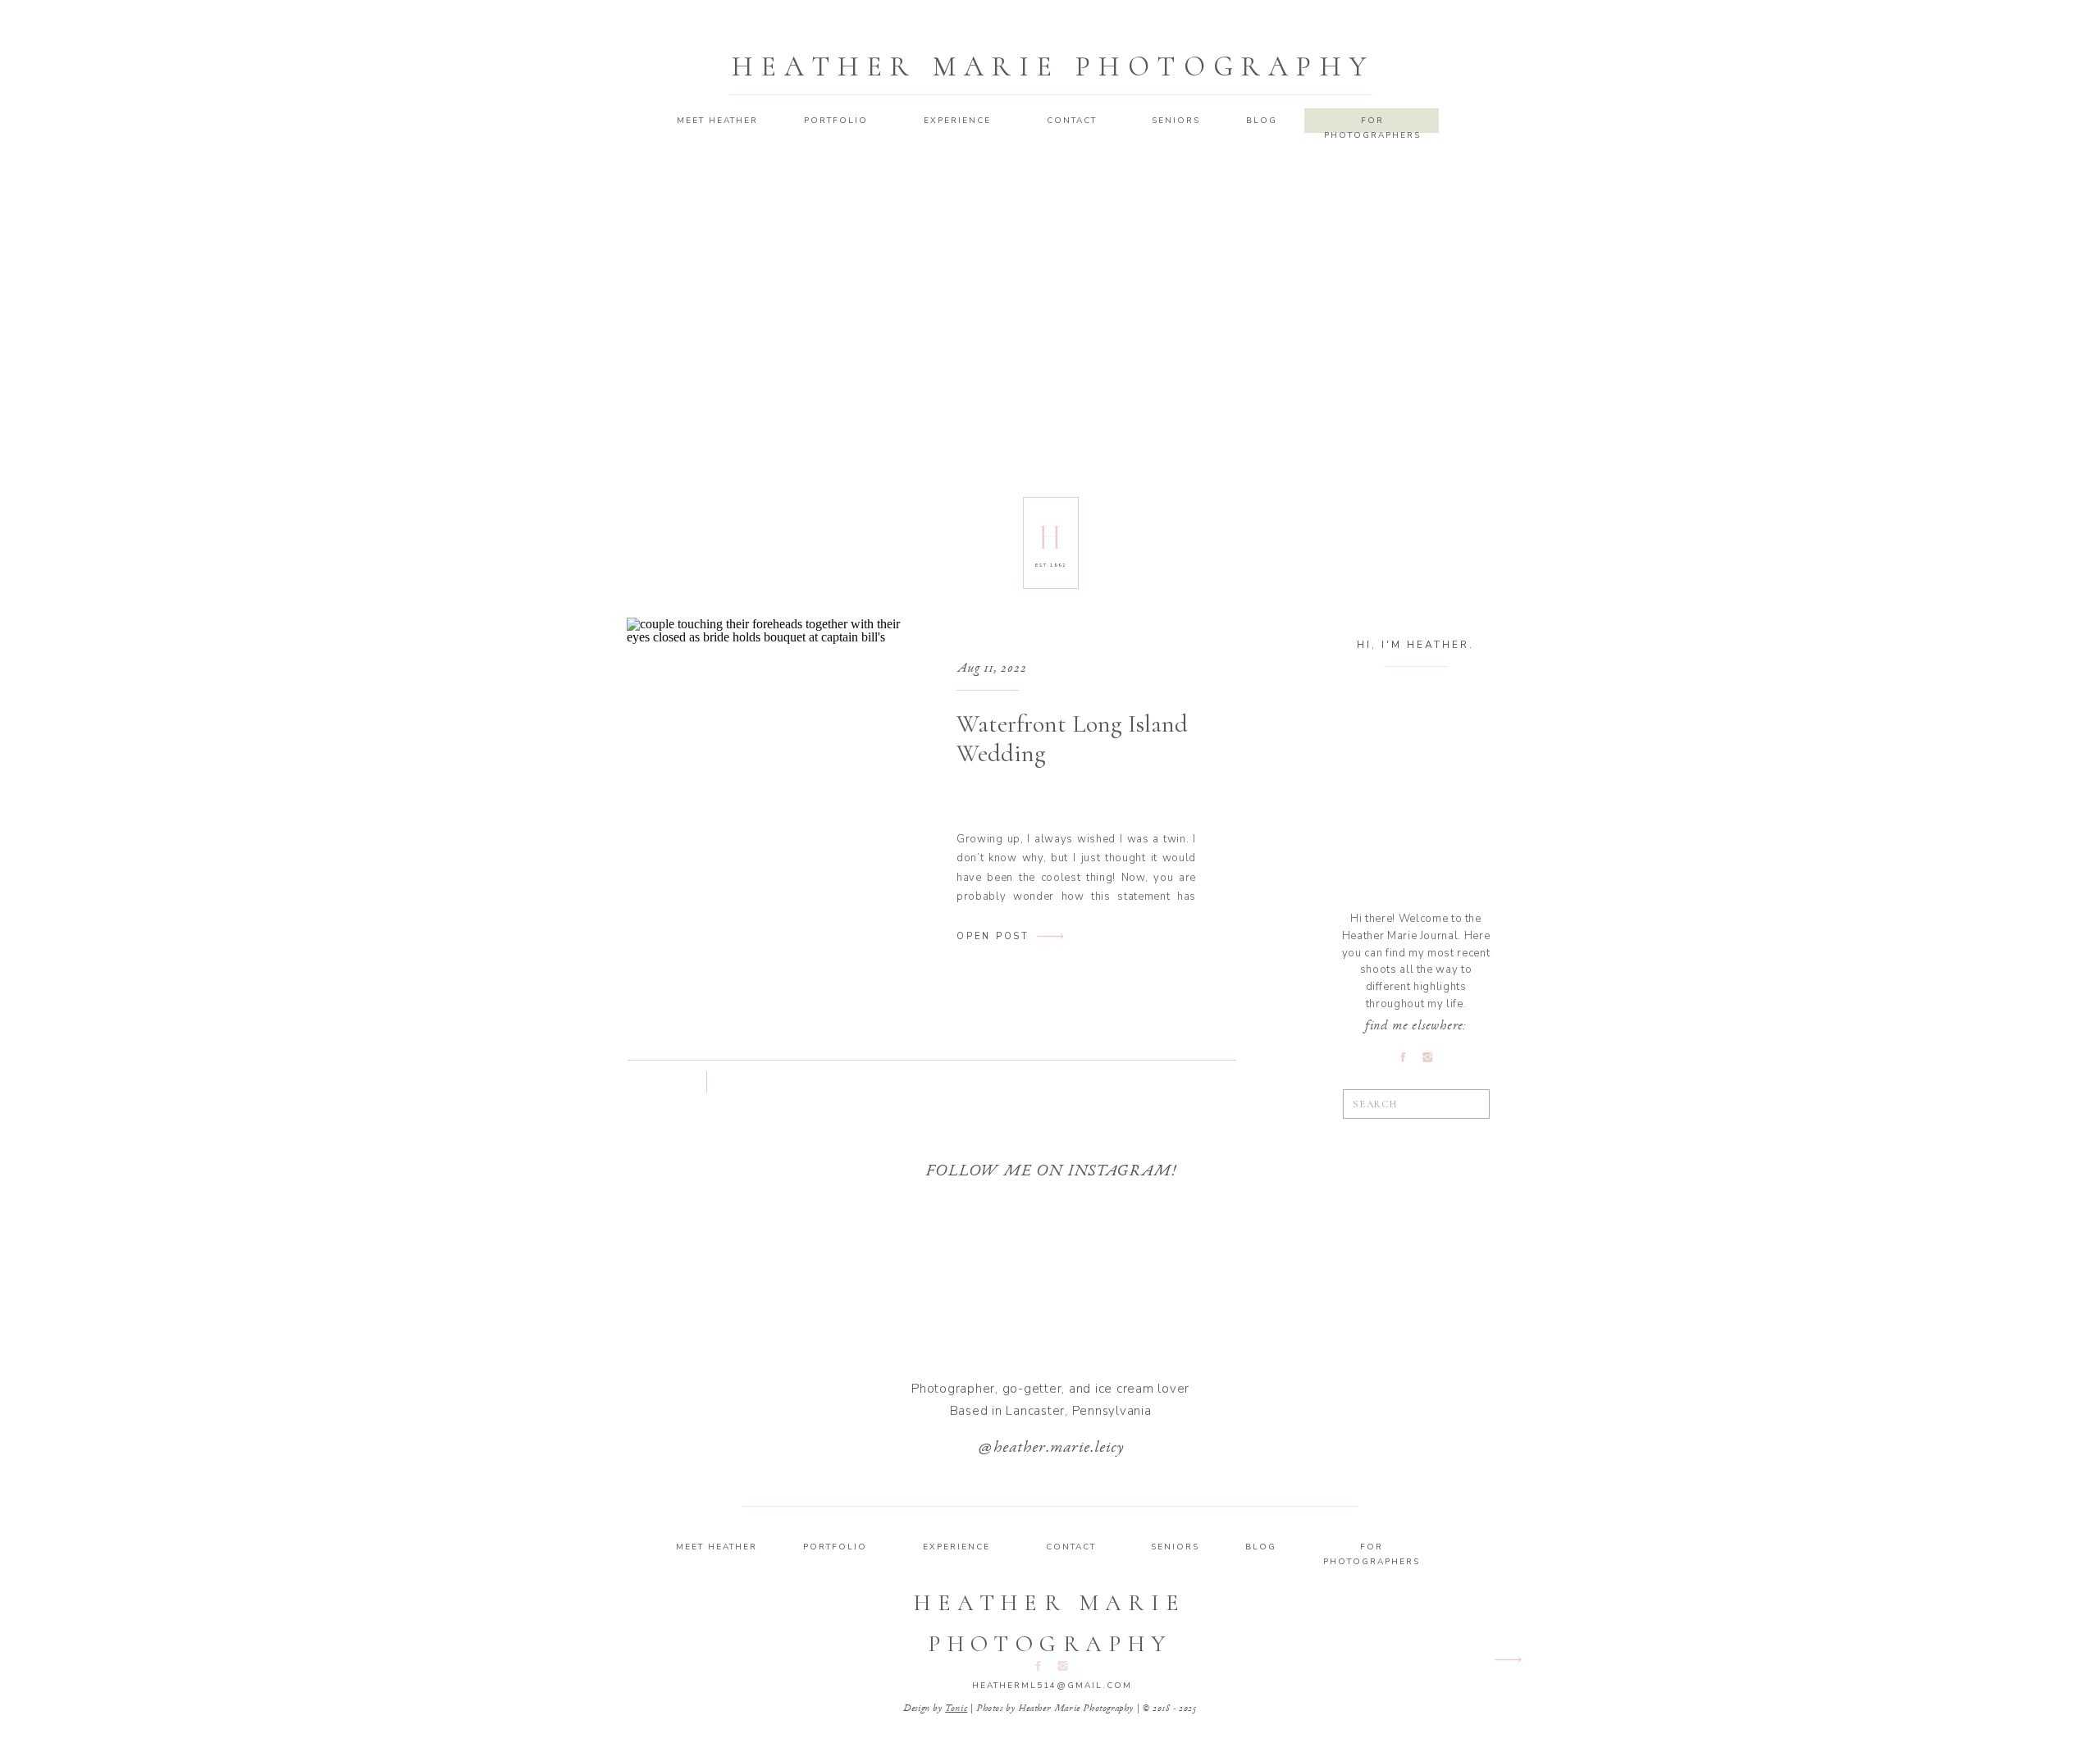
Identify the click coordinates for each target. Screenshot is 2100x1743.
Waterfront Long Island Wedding (1072, 739)
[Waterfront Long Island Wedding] (767, 795)
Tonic (956, 1709)
